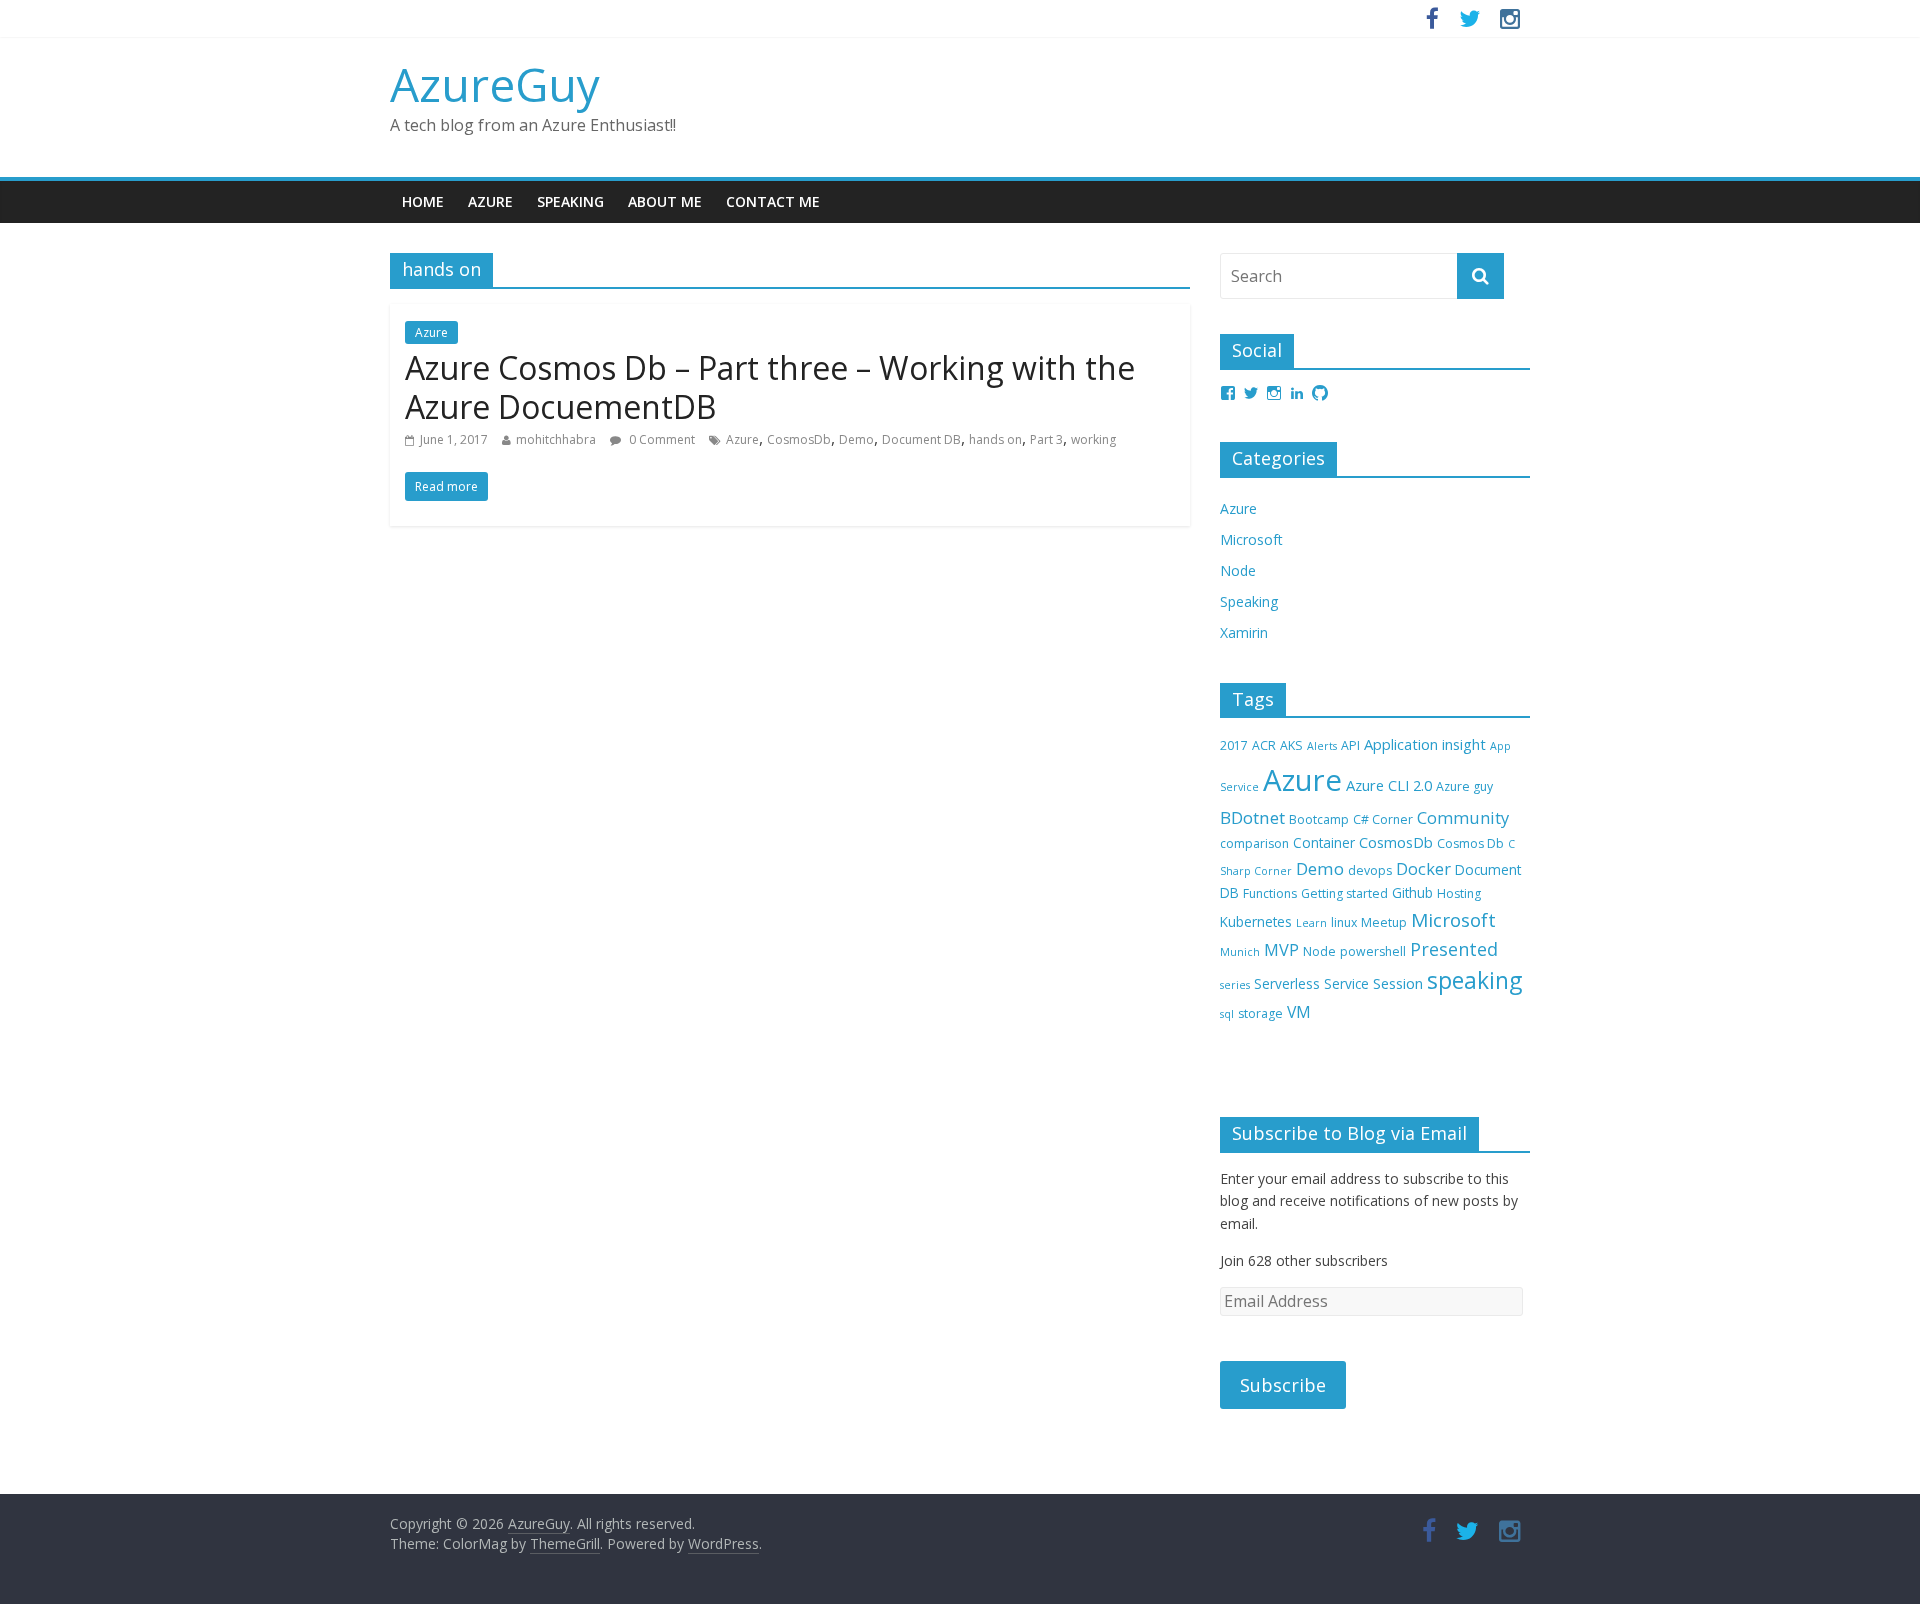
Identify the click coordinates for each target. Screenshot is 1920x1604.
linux (1344, 922)
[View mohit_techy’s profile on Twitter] (1251, 393)
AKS (1291, 745)
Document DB (921, 439)
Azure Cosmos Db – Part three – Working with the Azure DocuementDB (770, 386)
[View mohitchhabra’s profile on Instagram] (1274, 393)
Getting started (1344, 893)
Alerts (1322, 746)
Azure (490, 201)
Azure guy (1464, 786)
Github (1412, 892)
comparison (1254, 843)
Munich (1240, 952)
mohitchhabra (556, 439)
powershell (1373, 951)
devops (1370, 870)
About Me (665, 201)
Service (1346, 983)
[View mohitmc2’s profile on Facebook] (1228, 393)
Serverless (1287, 983)
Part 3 (1046, 439)
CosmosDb (799, 439)
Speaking (570, 201)
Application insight (1425, 744)
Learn (1311, 923)
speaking (1474, 980)
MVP (1281, 949)
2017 (1234, 745)
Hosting (1459, 893)
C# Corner (1383, 819)
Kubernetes (1256, 921)
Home (423, 201)
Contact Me (773, 201)
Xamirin (1244, 632)
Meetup (1384, 922)
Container (1324, 842)
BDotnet (1252, 817)
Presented (1454, 949)
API (1350, 745)
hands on (995, 439)
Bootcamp (1319, 819)
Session (1398, 983)
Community (1463, 817)
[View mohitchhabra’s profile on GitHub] (1320, 393)
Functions (1270, 893)
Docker (1423, 868)
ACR (1264, 745)
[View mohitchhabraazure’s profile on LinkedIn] (1297, 393)
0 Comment (660, 439)
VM (1299, 1012)
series (1235, 985)
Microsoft (1251, 539)
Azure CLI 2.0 (1389, 785)
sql (1227, 1014)
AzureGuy (495, 84)
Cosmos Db (1470, 843)
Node (1238, 570)
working (1093, 439)
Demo (856, 439)
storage (1260, 1013)
